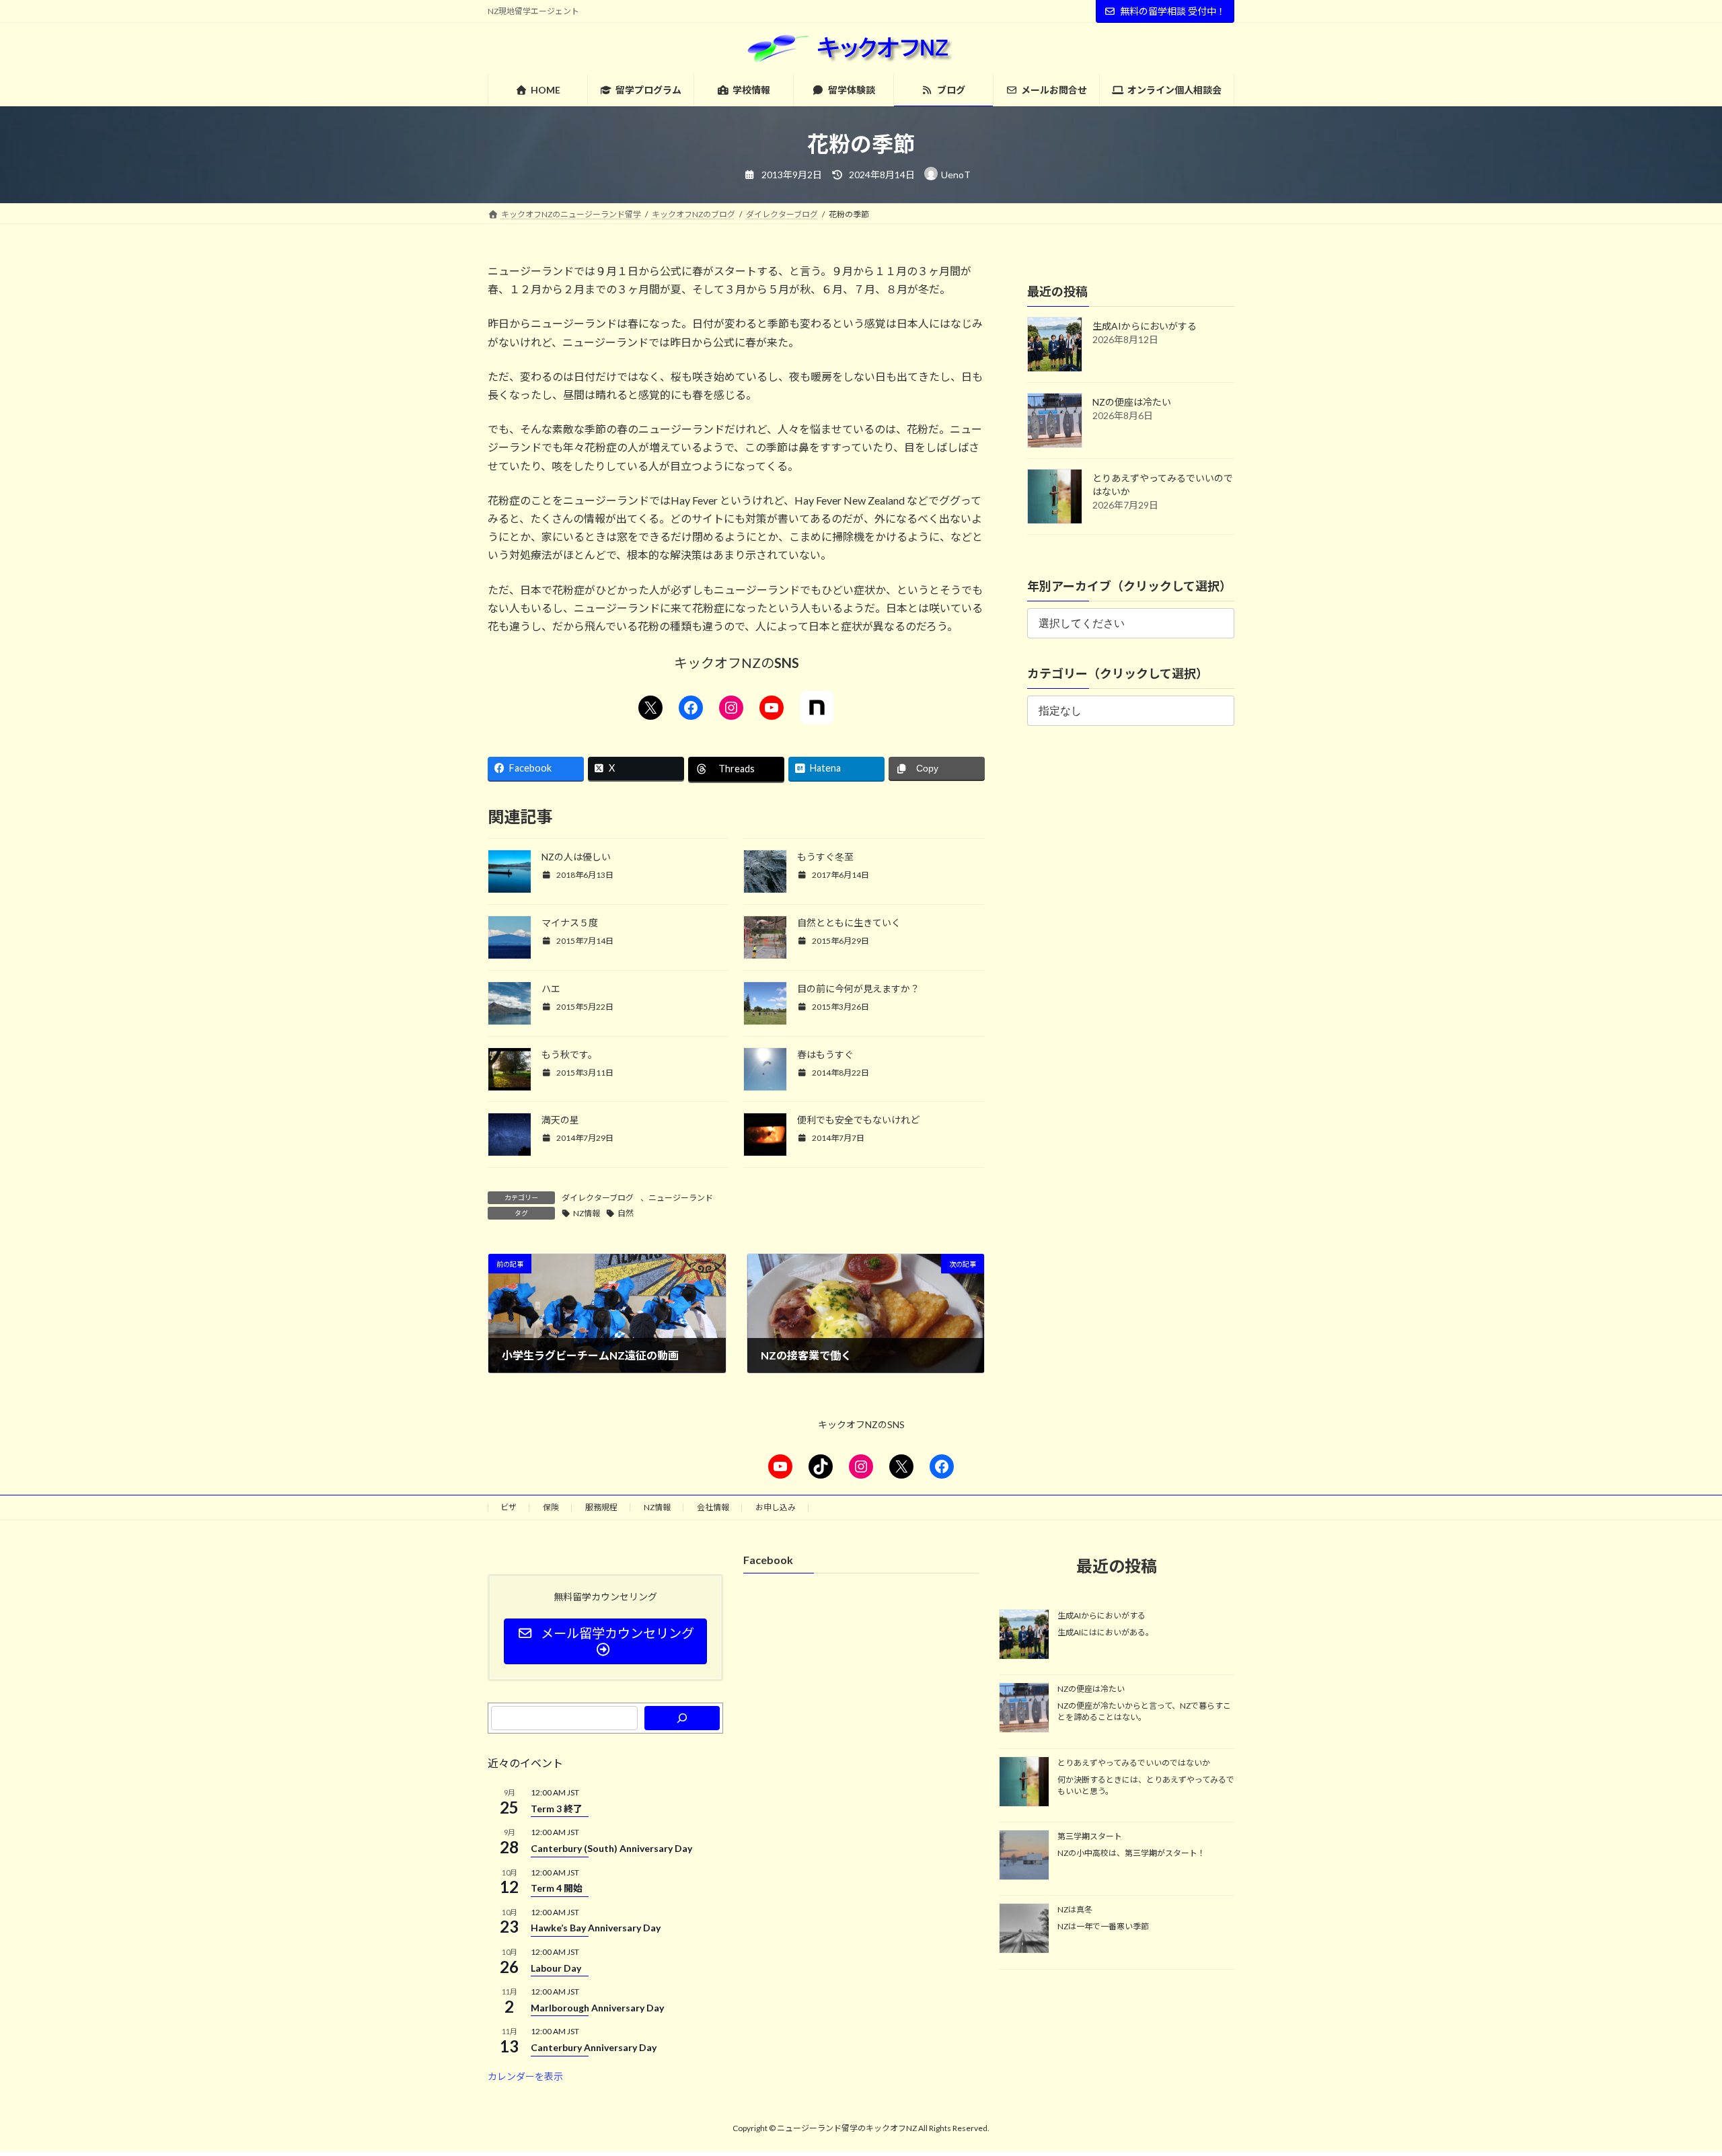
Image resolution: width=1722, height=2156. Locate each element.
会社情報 (713, 1507)
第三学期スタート (1090, 1836)
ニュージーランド (681, 1198)
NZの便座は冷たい (1132, 402)
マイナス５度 (570, 923)
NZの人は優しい (576, 857)
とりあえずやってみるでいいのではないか (1134, 1762)
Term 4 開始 (557, 1888)
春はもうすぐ (825, 1054)
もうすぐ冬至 (825, 857)
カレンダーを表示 (525, 2076)
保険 (551, 1507)
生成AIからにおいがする (1145, 326)
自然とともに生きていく (849, 923)
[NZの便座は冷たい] (1024, 1709)
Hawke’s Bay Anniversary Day (596, 1928)
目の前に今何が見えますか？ (858, 989)
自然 (626, 1213)
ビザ (509, 1507)
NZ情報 (587, 1213)
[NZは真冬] (1024, 1929)
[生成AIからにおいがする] (1024, 1635)
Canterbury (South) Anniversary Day (611, 1848)
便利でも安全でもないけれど (858, 1120)
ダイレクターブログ (598, 1198)
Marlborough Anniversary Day (597, 2008)
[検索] (682, 1718)
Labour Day (556, 1967)
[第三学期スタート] (1024, 1856)
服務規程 (601, 1507)
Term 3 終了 (557, 1808)
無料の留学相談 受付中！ (1173, 11)
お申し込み (776, 1507)
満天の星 (560, 1120)
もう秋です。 (569, 1054)
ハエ (551, 989)
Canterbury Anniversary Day (594, 2047)
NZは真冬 (1075, 1909)
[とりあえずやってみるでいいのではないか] (1024, 1782)
